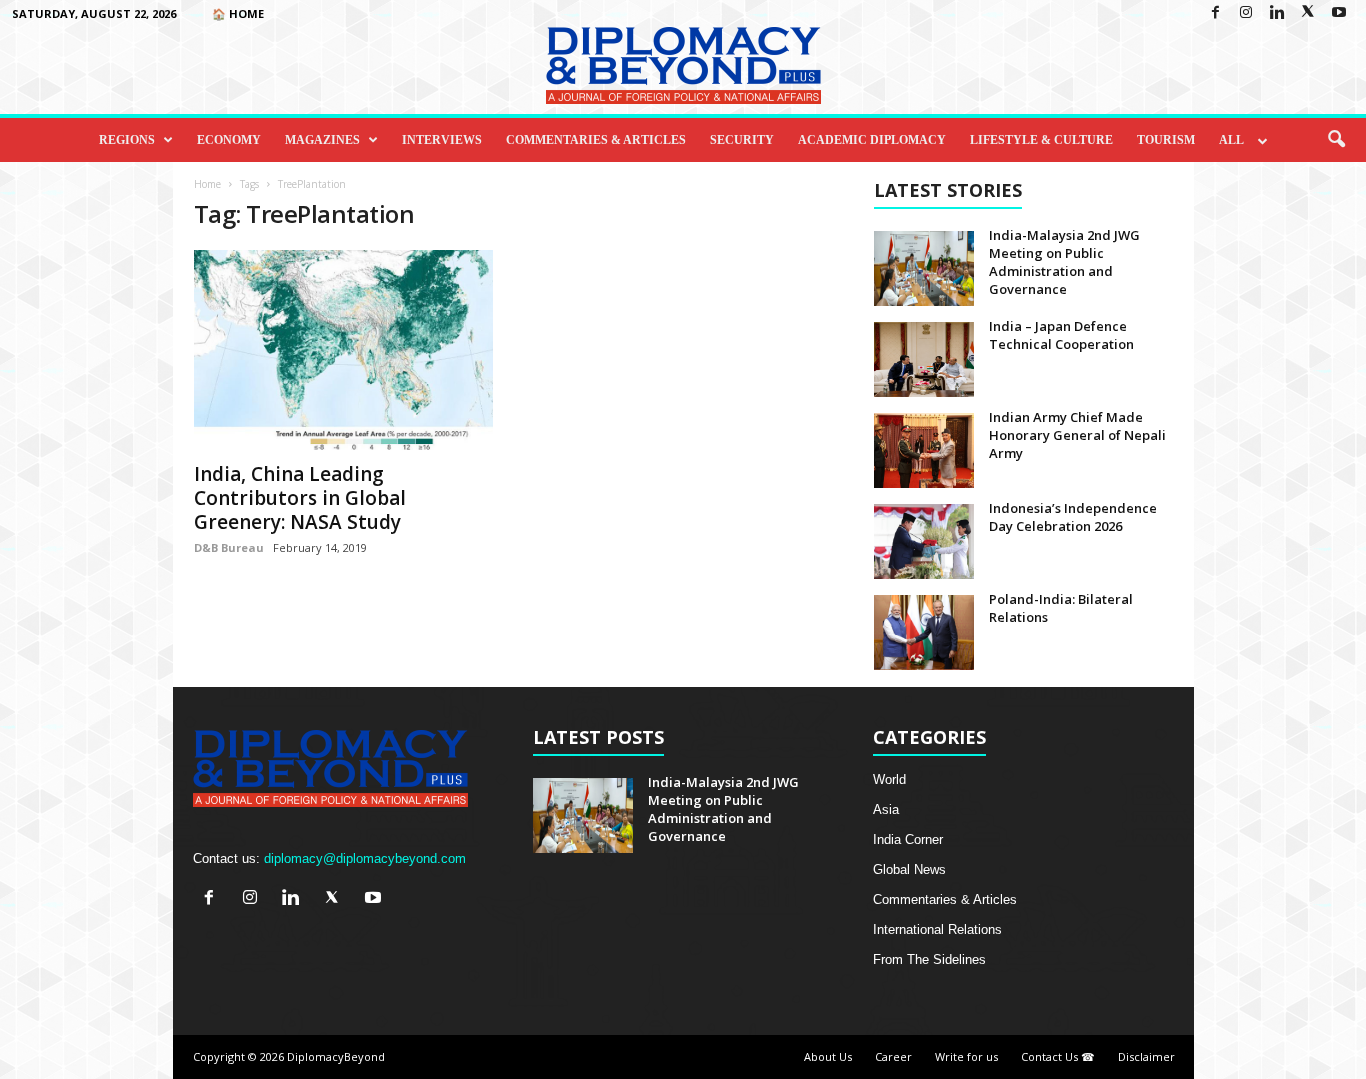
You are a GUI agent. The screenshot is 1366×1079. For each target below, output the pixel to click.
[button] (1336, 140)
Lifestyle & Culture (1041, 140)
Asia (886, 809)
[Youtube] (1339, 13)
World (889, 779)
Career (893, 1056)
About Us (828, 1056)
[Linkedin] (1277, 13)
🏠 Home (238, 13)
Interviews (442, 140)
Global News (909, 869)
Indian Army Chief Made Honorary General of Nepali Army (1077, 435)
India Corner (908, 839)
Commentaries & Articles (596, 140)
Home (207, 184)
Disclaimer (1146, 1056)
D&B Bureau (229, 547)
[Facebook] (1215, 13)
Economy (229, 140)
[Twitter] (1308, 13)
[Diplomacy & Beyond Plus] (683, 65)
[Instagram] (1246, 13)
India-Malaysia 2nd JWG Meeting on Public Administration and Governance (1064, 262)
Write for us (966, 1056)
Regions (127, 140)
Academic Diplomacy (872, 140)
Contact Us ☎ (1058, 1056)
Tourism (1166, 140)
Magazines (322, 140)
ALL (1231, 140)
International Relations (937, 929)
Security (742, 140)
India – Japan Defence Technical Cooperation (1061, 335)
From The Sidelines (929, 959)
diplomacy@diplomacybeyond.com (365, 858)
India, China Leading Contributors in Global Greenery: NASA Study (300, 498)
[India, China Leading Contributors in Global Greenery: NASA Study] (344, 350)
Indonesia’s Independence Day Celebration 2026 (1073, 517)
